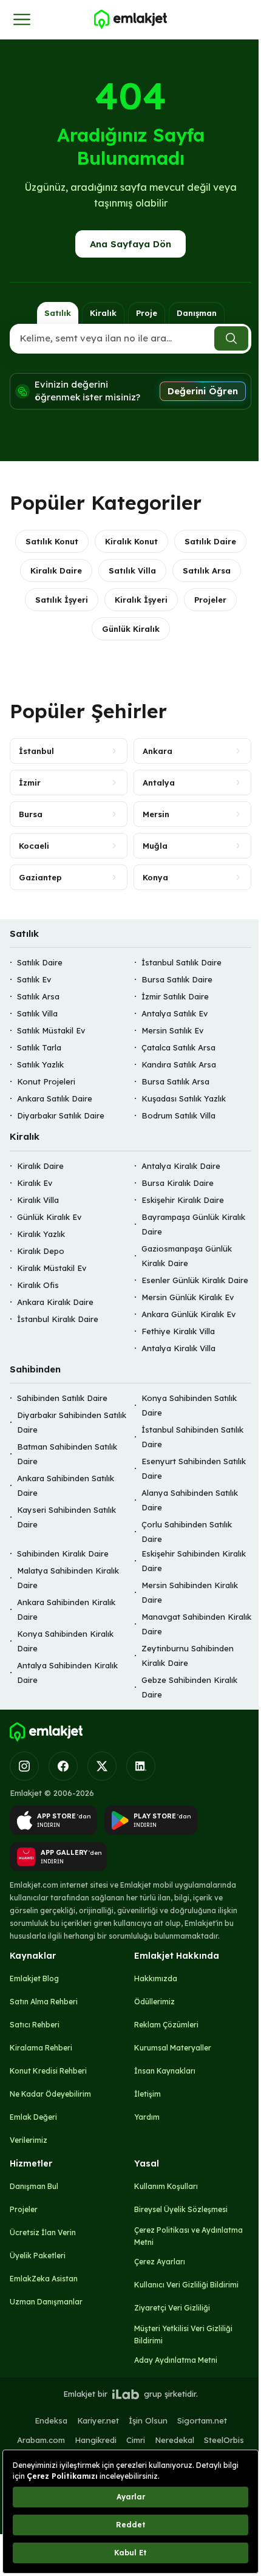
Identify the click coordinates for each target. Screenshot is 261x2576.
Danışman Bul (34, 2186)
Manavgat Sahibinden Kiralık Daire (196, 1625)
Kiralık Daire (56, 570)
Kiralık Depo (41, 1251)
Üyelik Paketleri (38, 2256)
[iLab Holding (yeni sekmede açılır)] (126, 2394)
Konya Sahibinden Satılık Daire (189, 1406)
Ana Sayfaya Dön (130, 244)
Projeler (210, 600)
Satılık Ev (34, 980)
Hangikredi (96, 2440)
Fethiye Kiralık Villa (178, 1331)
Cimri (136, 2440)
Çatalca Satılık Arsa (178, 1048)
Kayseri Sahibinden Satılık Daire (66, 1518)
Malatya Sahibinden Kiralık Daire (68, 1578)
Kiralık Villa (38, 1200)
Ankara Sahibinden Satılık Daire (66, 1486)
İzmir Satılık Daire (175, 997)
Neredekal (175, 2440)
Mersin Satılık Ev (172, 1031)
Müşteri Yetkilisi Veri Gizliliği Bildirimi (183, 2334)
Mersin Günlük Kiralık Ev (188, 1297)
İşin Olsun (148, 2420)
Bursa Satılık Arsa (175, 1082)
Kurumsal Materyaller (173, 2048)
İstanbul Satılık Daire (181, 963)
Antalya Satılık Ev (175, 1014)
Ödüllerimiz (154, 2002)
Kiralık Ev (35, 1183)
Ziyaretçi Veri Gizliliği (172, 2308)
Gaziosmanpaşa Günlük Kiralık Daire (187, 1256)
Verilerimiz (29, 2140)
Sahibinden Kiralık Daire (63, 1554)
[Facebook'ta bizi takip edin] (63, 1766)
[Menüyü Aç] (22, 19)
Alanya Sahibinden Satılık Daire (190, 1501)
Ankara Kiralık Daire (55, 1302)
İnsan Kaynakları (165, 2071)
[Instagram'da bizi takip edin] (24, 1766)
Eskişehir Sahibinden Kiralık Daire (194, 1561)
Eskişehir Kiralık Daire (183, 1200)
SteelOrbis (224, 2440)
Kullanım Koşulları (166, 2186)
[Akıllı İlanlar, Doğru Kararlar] (130, 19)
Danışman (197, 313)
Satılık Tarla (39, 1048)
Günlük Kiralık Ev (49, 1217)
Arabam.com (41, 2440)
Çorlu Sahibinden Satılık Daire (187, 1532)
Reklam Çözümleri (166, 2025)
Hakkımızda (156, 1978)
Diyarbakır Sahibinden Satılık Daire (72, 1423)
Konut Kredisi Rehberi (48, 2071)
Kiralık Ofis (38, 1285)
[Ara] (231, 338)
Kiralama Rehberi (41, 2048)
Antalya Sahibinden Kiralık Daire (67, 1673)
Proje (147, 313)
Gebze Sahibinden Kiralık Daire (189, 1688)
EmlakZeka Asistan (44, 2279)
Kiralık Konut (131, 541)
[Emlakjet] (46, 1732)
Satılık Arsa (207, 570)
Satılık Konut (52, 541)
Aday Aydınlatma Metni (176, 2360)
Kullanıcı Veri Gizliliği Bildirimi (186, 2285)
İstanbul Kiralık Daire (58, 1319)
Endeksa (51, 2420)
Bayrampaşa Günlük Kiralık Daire (193, 1224)
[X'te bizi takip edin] (102, 1766)
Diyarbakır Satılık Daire (61, 1116)
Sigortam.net (202, 2420)
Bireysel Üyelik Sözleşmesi (181, 2209)
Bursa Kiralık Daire (178, 1183)
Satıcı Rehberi (35, 2025)
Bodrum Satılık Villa (178, 1116)
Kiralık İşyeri (141, 600)
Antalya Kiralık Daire (181, 1166)
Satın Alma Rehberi (44, 2002)
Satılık (58, 313)
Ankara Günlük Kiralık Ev (188, 1314)
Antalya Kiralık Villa (178, 1348)
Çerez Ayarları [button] (160, 2262)
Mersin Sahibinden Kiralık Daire (190, 1593)
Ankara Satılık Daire (55, 1099)
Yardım (147, 2117)
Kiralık (103, 313)
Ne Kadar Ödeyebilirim (50, 2094)
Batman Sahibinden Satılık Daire (67, 1454)
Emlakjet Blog (34, 1978)
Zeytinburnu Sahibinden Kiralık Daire (188, 1656)
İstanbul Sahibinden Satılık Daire (192, 1437)
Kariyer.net (98, 2420)
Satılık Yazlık (40, 1065)
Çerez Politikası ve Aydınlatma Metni (188, 2236)
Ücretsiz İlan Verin (43, 2232)
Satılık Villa (132, 570)
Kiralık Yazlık (41, 1234)
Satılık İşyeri (62, 600)
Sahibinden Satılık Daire (62, 1399)
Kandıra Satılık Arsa (179, 1065)
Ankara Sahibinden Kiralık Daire (66, 1610)
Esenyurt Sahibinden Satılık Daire (194, 1469)
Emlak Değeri (33, 2117)
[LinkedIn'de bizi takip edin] (141, 1766)
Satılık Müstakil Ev (51, 1031)
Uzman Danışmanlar (46, 2302)
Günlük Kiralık (131, 629)
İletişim (147, 2094)
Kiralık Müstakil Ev (52, 1268)
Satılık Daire (210, 541)
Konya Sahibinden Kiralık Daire (65, 1642)
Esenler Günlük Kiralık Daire (195, 1280)
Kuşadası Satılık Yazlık (184, 1099)
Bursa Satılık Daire (177, 980)
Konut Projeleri (46, 1082)
